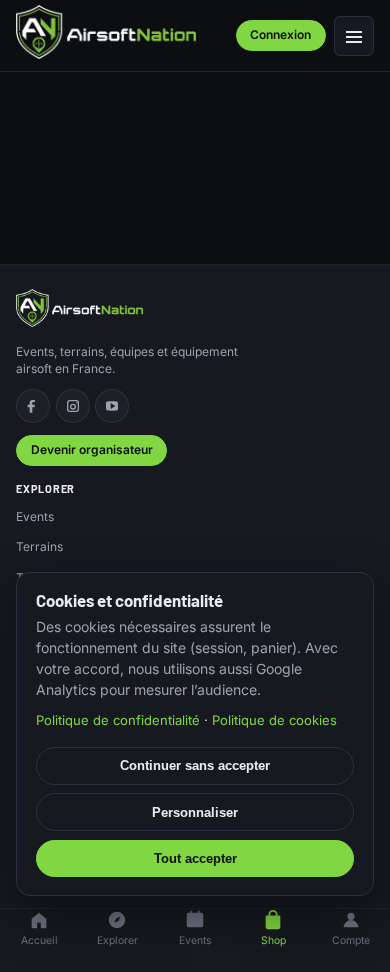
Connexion (280, 34)
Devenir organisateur (92, 449)
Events (35, 516)
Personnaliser (195, 812)
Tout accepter (195, 858)
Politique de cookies (274, 720)
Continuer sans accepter (195, 765)
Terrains (39, 546)
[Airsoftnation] (106, 32)
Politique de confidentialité (118, 720)
